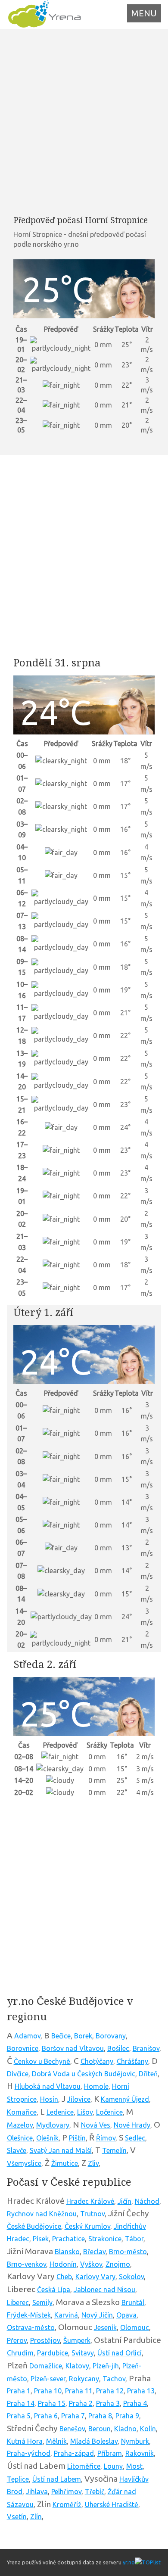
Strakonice (105, 2239)
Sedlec (135, 2138)
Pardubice (53, 2353)
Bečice (61, 2036)
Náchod (147, 2201)
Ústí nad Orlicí (120, 2353)
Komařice (22, 2112)
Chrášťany (132, 2061)
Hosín (49, 2099)
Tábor (134, 2239)
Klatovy (77, 2366)
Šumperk (77, 2340)
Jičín (124, 2201)
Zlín (36, 2517)
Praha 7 (73, 2416)
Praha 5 (19, 2416)
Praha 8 (100, 2416)
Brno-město (128, 2252)
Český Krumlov (87, 2226)
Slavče (17, 2150)
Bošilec (118, 2048)
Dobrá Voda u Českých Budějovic (84, 2074)
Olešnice (20, 2138)
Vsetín (17, 2517)
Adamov (27, 2036)
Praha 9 (127, 2416)
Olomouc (135, 2327)
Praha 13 (141, 2391)
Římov (106, 2138)
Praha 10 (48, 2391)
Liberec (18, 2302)
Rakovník (140, 2453)
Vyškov (91, 2264)
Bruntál (133, 2302)
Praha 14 (21, 2403)
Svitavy (83, 2353)
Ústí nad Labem (57, 2479)
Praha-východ (29, 2453)
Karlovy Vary (95, 2277)
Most (134, 2466)
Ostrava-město (31, 2327)
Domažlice (46, 2366)
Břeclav (94, 2252)
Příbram (110, 2453)
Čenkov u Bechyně (42, 2061)
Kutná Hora (25, 2441)
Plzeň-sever (48, 2379)
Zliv (93, 2163)
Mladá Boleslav (94, 2441)
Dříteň (148, 2074)
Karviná (66, 2315)
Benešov (72, 2429)
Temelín (114, 2150)
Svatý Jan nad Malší (61, 2150)
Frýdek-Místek (29, 2315)
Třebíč (95, 2492)
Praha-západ (74, 2453)
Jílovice (79, 2099)
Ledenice (60, 2112)
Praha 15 (52, 2403)
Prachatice (68, 2239)
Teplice (18, 2479)
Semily (42, 2302)
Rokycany (84, 2379)
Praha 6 (46, 2416)
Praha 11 (79, 2391)
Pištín (77, 2138)
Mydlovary (53, 2125)
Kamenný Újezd (125, 2099)
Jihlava (37, 2492)
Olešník (47, 2138)
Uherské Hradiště (112, 2504)
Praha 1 (19, 2391)
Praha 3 (108, 2403)
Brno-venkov (26, 2264)
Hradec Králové (90, 2201)
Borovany (111, 2036)
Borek (83, 2036)
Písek (41, 2239)
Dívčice (18, 2074)
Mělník (56, 2441)
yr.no (129, 2562)
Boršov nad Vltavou (73, 2048)
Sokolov (131, 2277)
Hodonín (63, 2264)
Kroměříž (67, 2504)
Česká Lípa (54, 2290)
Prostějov (45, 2340)
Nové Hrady (132, 2125)
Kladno (125, 2429)
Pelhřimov (66, 2492)
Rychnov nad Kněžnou (42, 2214)
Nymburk (135, 2441)
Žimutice (65, 2163)
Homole (96, 2086)
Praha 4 (135, 2403)
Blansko (67, 2252)
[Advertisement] (84, 122)
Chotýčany (97, 2061)
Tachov (114, 2379)
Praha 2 (81, 2403)
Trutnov (92, 2214)
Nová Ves (96, 2125)
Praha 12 (110, 2391)
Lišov (85, 2112)
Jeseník (105, 2327)
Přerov (17, 2340)
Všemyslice (24, 2163)
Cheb (64, 2277)
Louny (113, 2466)
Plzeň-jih (106, 2366)
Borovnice (23, 2048)
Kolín (148, 2429)
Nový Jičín (97, 2315)
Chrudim (20, 2353)
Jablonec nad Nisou (104, 2290)
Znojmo (118, 2264)
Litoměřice (84, 2466)
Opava (126, 2315)
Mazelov (20, 2125)
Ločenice (109, 2112)
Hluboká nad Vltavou (48, 2086)
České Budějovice (34, 2226)
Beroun (100, 2429)
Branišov (146, 2048)
